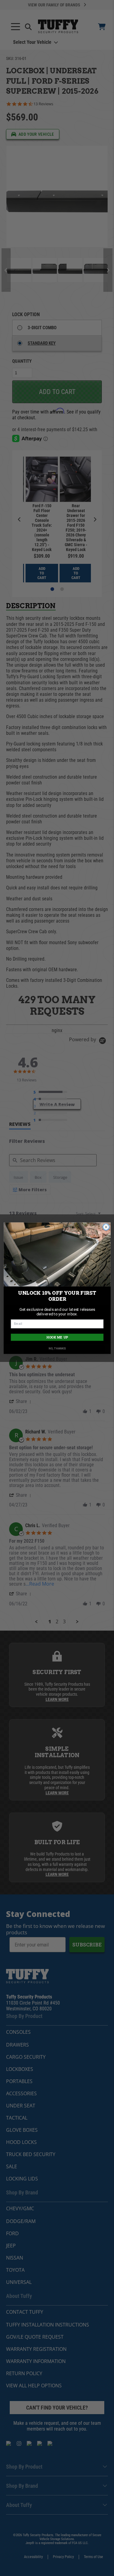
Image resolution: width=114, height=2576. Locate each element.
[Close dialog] (106, 1227)
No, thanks (57, 1348)
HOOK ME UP (57, 1337)
